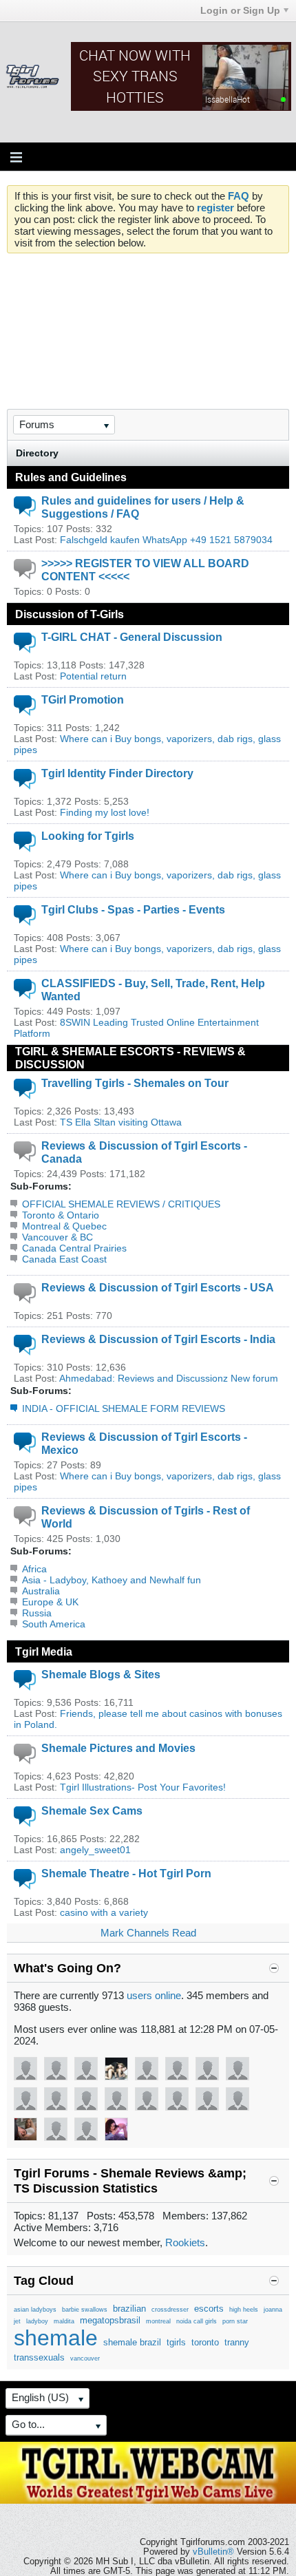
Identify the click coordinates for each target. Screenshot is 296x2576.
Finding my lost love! (105, 812)
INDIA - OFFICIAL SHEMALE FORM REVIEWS (124, 1408)
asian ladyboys (35, 2310)
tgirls (176, 2342)
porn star (235, 2321)
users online (154, 1995)
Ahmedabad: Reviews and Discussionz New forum (169, 1378)
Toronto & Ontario (61, 1215)
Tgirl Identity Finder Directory (117, 773)
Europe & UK (50, 1602)
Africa (34, 1569)
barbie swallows (85, 2310)
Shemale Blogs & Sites (101, 1674)
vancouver (85, 2358)
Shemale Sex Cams (92, 1810)
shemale (56, 2338)
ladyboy (37, 2321)
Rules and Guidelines (71, 477)
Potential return (93, 676)
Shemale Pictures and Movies (118, 1748)
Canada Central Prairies (74, 1248)
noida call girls (197, 2321)
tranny (237, 2342)
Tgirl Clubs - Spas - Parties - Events (133, 909)
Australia (41, 1591)
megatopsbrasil (110, 2320)
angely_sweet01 (95, 1850)
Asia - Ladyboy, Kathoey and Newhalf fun (112, 1580)
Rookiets (185, 2242)
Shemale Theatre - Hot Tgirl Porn (126, 1873)
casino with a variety (104, 1912)
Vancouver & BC (57, 1237)
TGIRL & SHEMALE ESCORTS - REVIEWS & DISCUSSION (130, 1058)
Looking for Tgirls (88, 836)
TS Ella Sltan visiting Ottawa (121, 1122)
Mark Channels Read (148, 1933)
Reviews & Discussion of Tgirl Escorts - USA (158, 1287)
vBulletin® (213, 2552)
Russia (37, 1613)
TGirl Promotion (83, 699)
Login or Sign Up (240, 10)
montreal (158, 2321)
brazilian (129, 2309)
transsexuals (39, 2357)
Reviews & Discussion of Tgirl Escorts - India (158, 1339)
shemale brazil (132, 2342)
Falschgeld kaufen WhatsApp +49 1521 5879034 (166, 540)
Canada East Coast (64, 1259)
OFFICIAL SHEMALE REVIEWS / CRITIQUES (121, 1204)
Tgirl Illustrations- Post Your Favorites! (143, 1787)
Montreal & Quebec (64, 1226)
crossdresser (170, 2310)
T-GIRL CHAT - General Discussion (132, 637)
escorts (209, 2309)
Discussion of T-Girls (70, 614)
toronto (205, 2342)
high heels (244, 2310)
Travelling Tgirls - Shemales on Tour (135, 1083)
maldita (64, 2321)
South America (54, 1624)
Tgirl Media (44, 1651)
